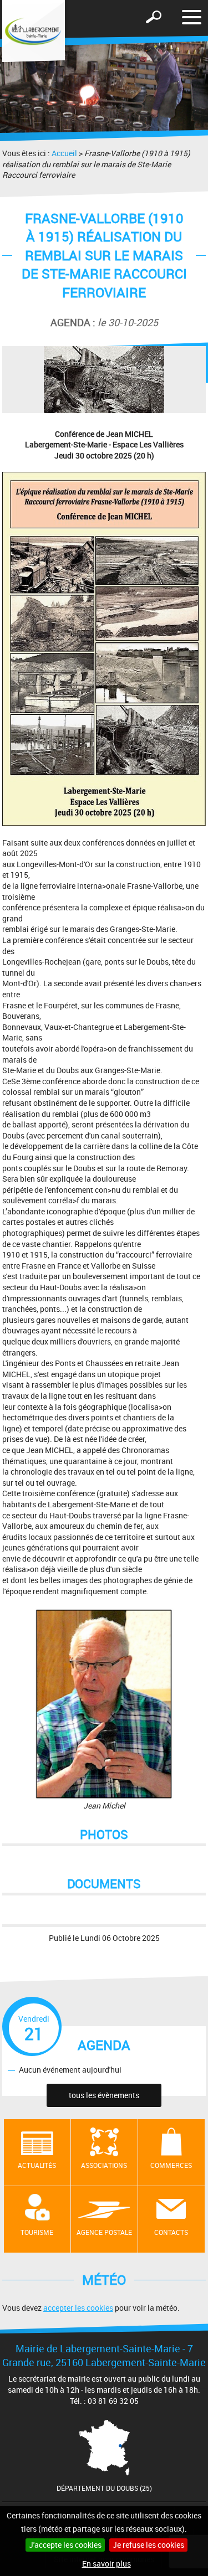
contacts (171, 2232)
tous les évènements (104, 2095)
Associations (104, 2165)
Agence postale (104, 2232)
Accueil (64, 153)
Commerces (171, 2165)
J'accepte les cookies (65, 2545)
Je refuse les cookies (148, 2545)
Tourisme (37, 2232)
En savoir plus (106, 2564)
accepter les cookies (78, 2308)
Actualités (37, 2165)
